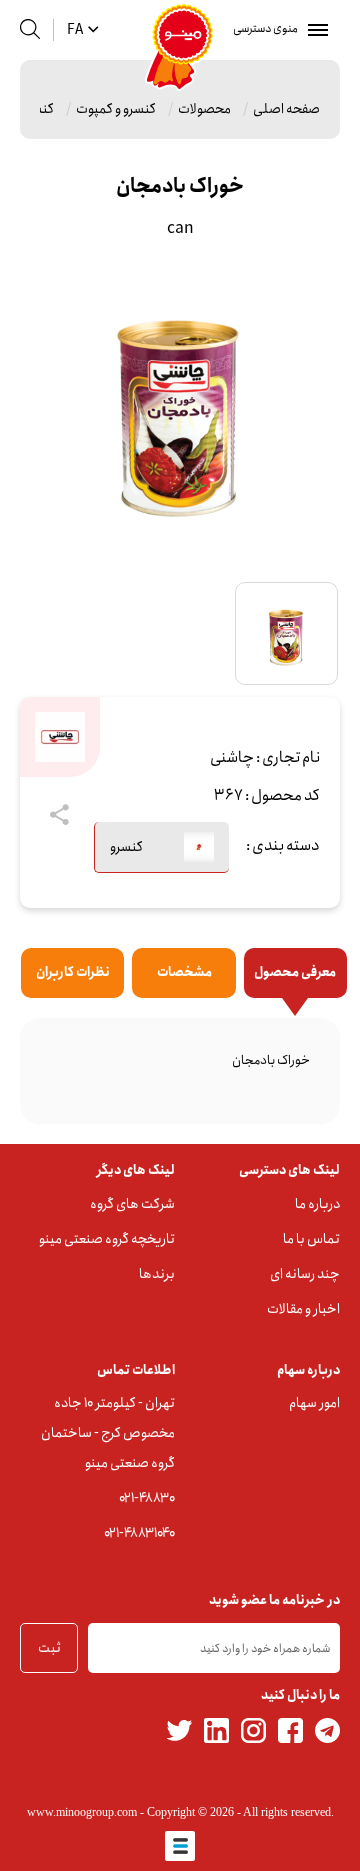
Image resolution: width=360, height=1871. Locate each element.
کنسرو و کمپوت (116, 109)
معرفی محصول (295, 972)
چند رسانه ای (305, 1274)
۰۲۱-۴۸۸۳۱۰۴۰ (139, 1533)
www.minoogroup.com (82, 1812)
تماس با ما (311, 1239)
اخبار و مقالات (303, 1309)
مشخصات (184, 972)
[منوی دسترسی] (314, 30)
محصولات (204, 109)
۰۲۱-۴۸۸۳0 (147, 1498)
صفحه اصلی (286, 109)
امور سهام (314, 1403)
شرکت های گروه (132, 1204)
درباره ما (317, 1204)
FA (75, 30)
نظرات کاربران (73, 972)
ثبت (49, 1648)
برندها (157, 1274)
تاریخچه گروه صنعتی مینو (107, 1239)
